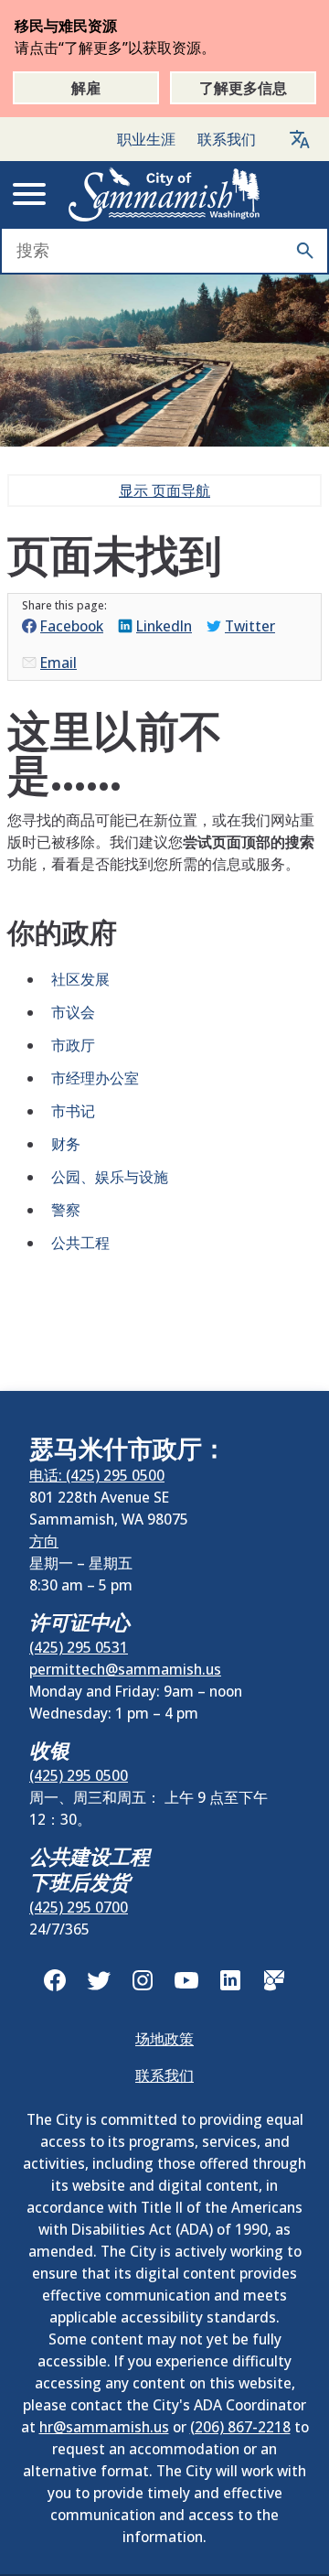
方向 (44, 1541)
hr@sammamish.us (104, 2427)
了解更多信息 (243, 88)
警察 (66, 1210)
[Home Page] (164, 194)
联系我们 (227, 139)
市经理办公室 (95, 1078)
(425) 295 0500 (79, 1775)
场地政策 (164, 2039)
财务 (66, 1144)
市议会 (73, 1012)
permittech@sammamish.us (125, 1669)
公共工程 (80, 1243)
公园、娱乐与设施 (110, 1177)
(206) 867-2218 (240, 2427)
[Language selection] (300, 139)
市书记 (73, 1111)
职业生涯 (146, 139)
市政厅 (73, 1045)
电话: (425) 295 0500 (97, 1475)
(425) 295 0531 (79, 1647)
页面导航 (164, 490)
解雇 (86, 88)
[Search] (305, 251)
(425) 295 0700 (79, 1907)
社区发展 (80, 979)
